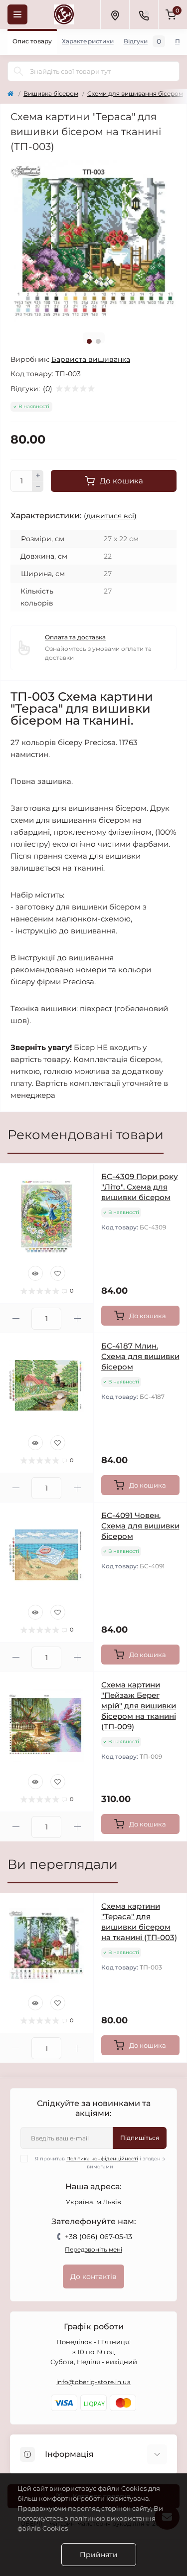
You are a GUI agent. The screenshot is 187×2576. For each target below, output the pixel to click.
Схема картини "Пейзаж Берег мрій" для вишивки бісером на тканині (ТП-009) (139, 1706)
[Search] (18, 71)
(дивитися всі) (110, 516)
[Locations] (115, 14)
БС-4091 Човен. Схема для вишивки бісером (140, 1526)
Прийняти (99, 2555)
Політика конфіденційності (102, 2159)
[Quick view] (35, 1273)
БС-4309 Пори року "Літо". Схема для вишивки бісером (140, 1187)
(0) (48, 389)
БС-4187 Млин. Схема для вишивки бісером (140, 1356)
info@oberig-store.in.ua (93, 2382)
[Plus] (38, 475)
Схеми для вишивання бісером (135, 93)
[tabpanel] (93, 242)
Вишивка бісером (51, 93)
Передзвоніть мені (93, 2249)
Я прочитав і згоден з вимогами (100, 2163)
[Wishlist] (58, 1273)
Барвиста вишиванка (91, 359)
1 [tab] (89, 341)
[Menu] (17, 14)
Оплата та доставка (75, 637)
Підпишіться (140, 2138)
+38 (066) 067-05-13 (98, 2237)
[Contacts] (144, 14)
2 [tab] (98, 341)
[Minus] (38, 487)
